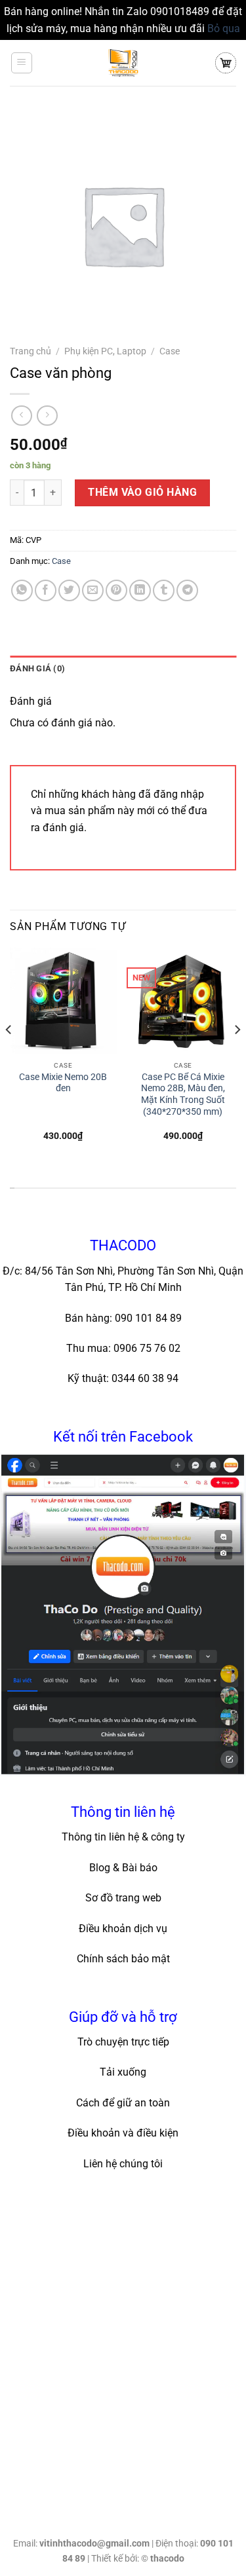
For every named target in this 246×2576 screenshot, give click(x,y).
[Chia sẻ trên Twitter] (69, 590)
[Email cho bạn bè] (93, 590)
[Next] (237, 1055)
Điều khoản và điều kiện (123, 2133)
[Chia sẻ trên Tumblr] (164, 590)
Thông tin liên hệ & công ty (123, 1837)
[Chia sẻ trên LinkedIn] (140, 590)
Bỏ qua (224, 28)
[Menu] (22, 63)
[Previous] (9, 1055)
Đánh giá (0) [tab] (37, 668)
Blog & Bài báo (123, 1868)
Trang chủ (31, 351)
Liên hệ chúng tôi (123, 2164)
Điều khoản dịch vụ (123, 1929)
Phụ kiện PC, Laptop (105, 351)
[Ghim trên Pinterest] (116, 590)
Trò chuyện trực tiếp (123, 2042)
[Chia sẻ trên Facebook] (46, 590)
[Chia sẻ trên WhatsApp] (22, 590)
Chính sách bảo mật (123, 1959)
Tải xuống (123, 2072)
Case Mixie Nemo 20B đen (63, 1083)
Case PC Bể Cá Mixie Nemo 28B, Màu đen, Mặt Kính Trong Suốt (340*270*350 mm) (183, 1094)
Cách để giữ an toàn (123, 2103)
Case (170, 351)
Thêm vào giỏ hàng (142, 492)
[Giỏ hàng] (226, 63)
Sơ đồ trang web (123, 1898)
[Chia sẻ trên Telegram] (187, 590)
